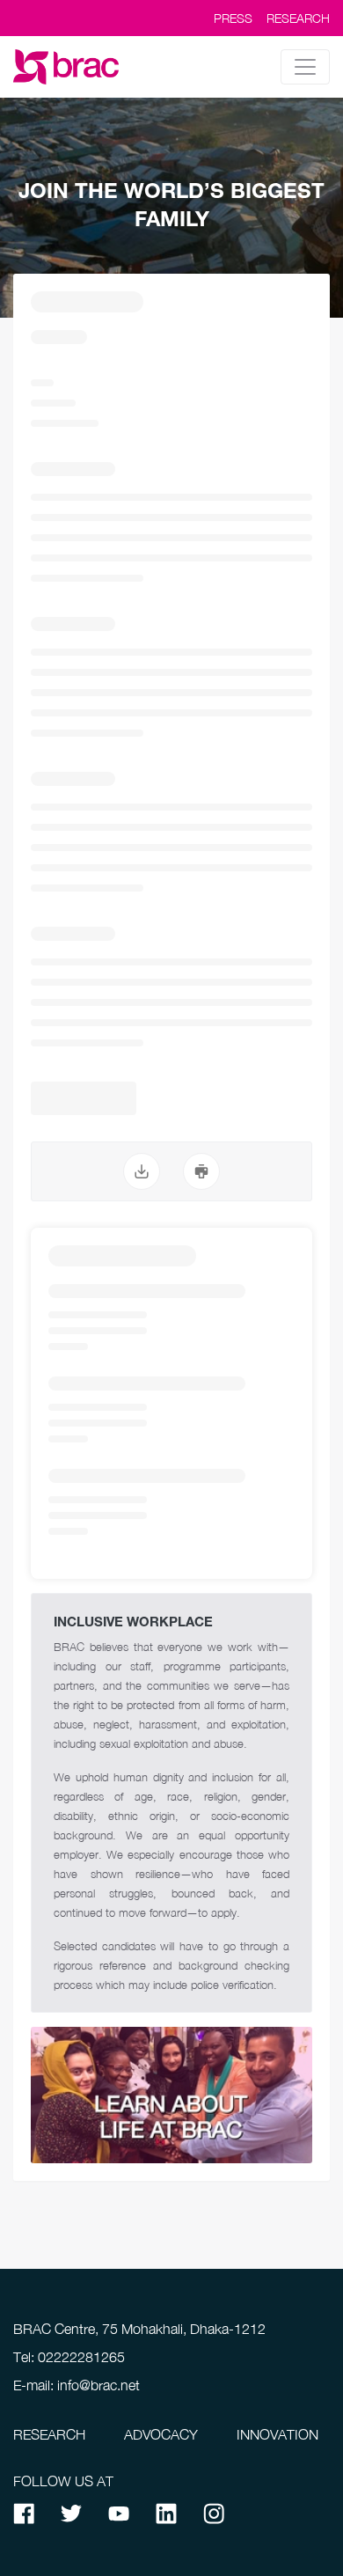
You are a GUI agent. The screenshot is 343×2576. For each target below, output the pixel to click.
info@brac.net (99, 2385)
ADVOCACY (161, 2434)
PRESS (233, 18)
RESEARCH (298, 18)
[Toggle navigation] (305, 67)
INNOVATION (277, 2434)
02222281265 (81, 2357)
